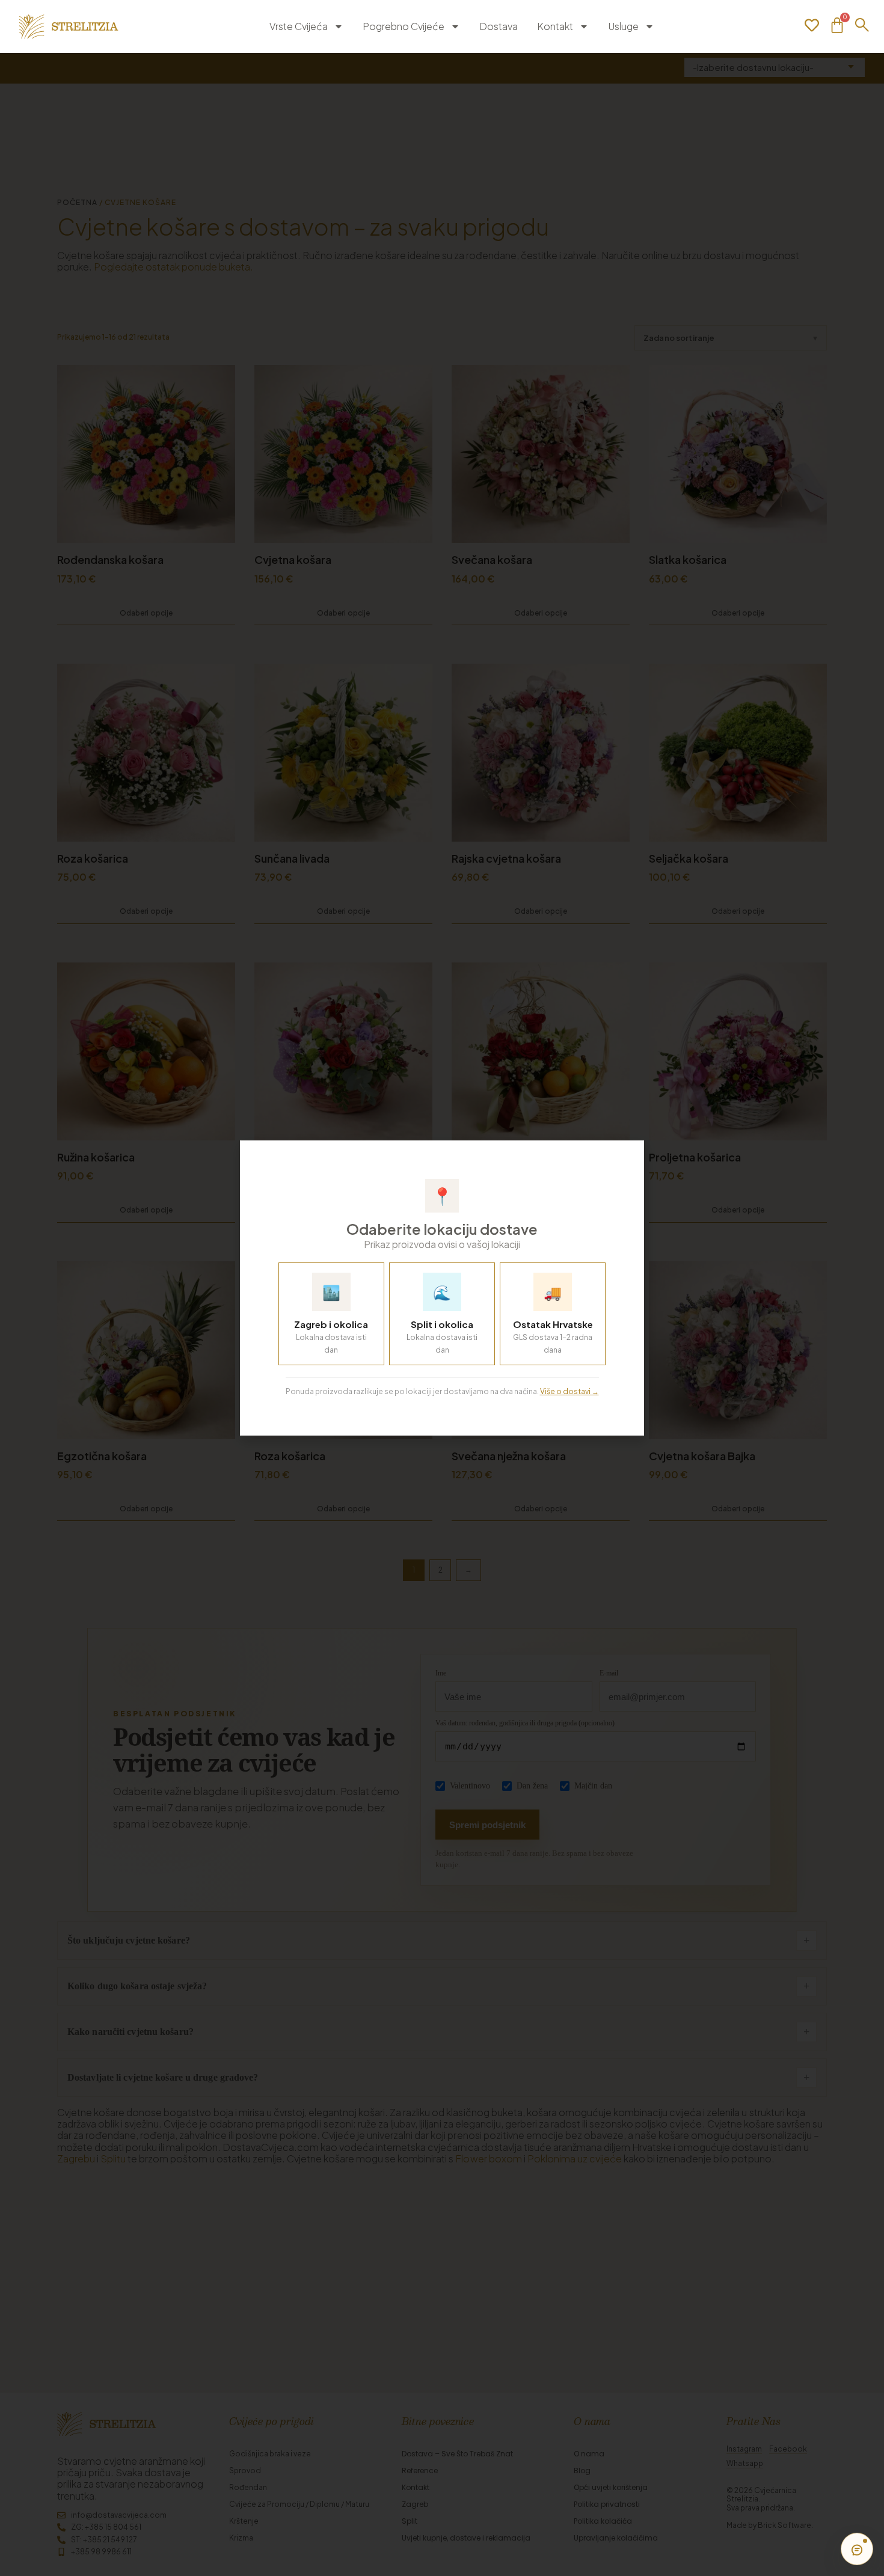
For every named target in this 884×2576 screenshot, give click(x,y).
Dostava (499, 26)
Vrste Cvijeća (299, 26)
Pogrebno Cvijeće (404, 26)
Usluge (623, 26)
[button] (627, 1156)
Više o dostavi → (569, 1391)
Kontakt (555, 26)
